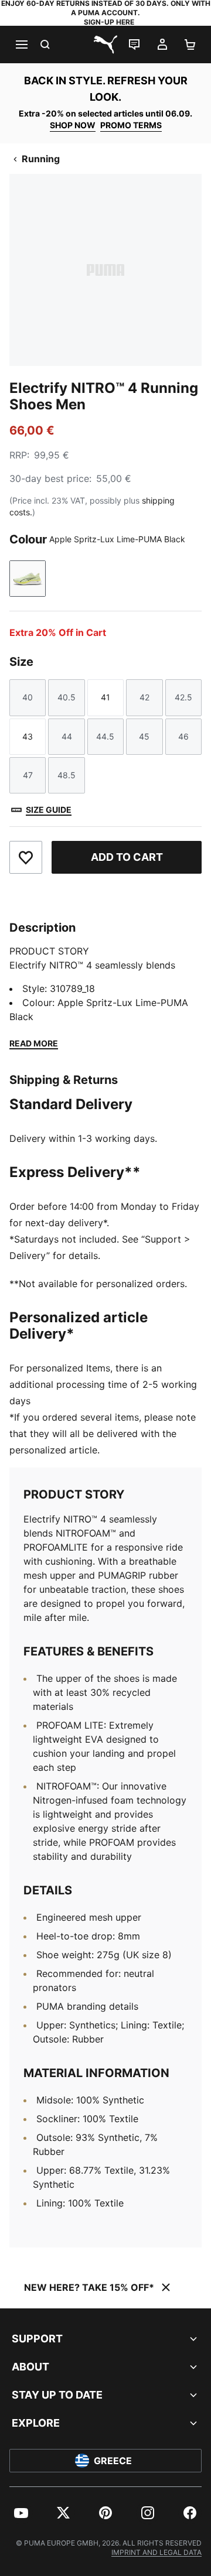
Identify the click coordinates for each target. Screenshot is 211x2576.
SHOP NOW (73, 125)
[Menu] (21, 45)
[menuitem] (21, 2513)
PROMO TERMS (131, 125)
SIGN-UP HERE (109, 22)
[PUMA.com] (105, 45)
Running (41, 159)
